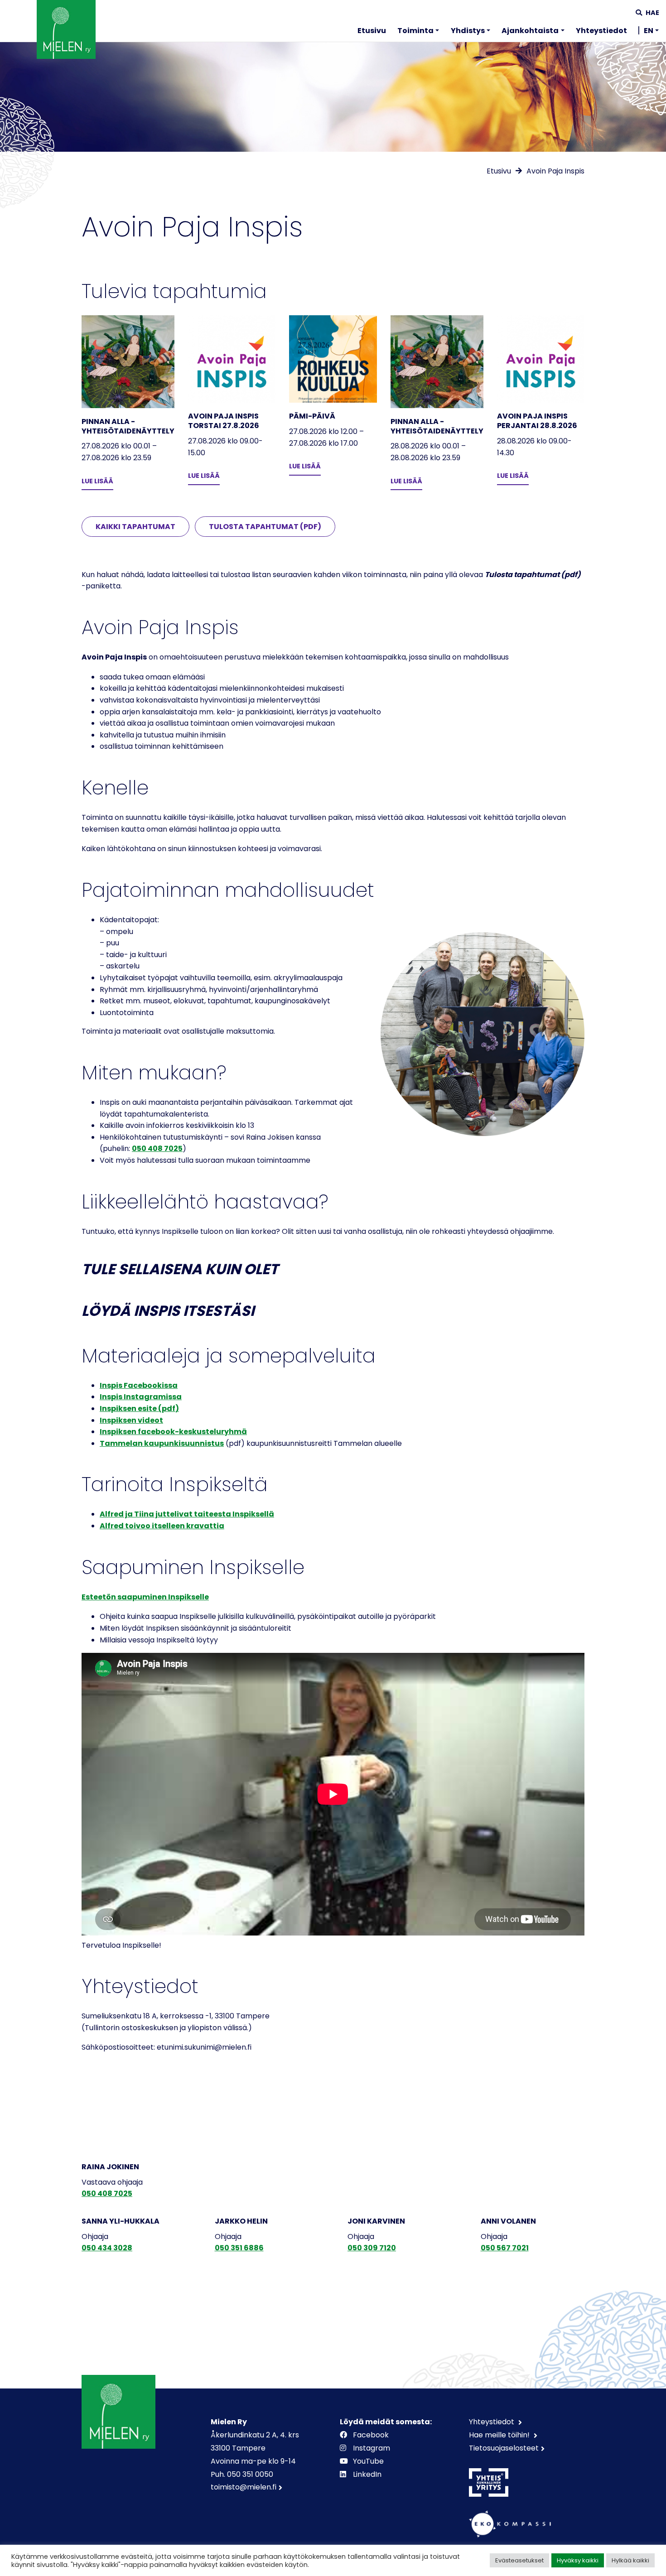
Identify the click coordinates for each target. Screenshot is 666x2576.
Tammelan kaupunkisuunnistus (162, 1443)
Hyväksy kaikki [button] (578, 2560)
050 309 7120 (372, 2248)
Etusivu (372, 31)
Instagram (372, 2448)
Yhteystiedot (601, 31)
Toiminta (415, 31)
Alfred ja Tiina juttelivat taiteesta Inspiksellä (187, 1514)
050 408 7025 (157, 1148)
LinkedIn (367, 2474)
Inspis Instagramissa (141, 1397)
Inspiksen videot (131, 1420)
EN (649, 31)
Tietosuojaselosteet (504, 2448)
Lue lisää (97, 481)
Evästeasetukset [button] (519, 2560)
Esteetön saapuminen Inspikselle (145, 1597)
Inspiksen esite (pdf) (139, 1408)
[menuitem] (372, 32)
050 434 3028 (107, 2248)
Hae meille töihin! (500, 2435)
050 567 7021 (505, 2248)
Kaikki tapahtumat (135, 527)
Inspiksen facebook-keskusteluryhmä (173, 1432)
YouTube (368, 2461)
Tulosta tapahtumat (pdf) (265, 527)
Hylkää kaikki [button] (630, 2560)
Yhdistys (468, 31)
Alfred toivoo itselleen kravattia (162, 1526)
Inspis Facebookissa (139, 1385)
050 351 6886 (239, 2248)
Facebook (371, 2435)
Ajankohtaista (530, 31)
